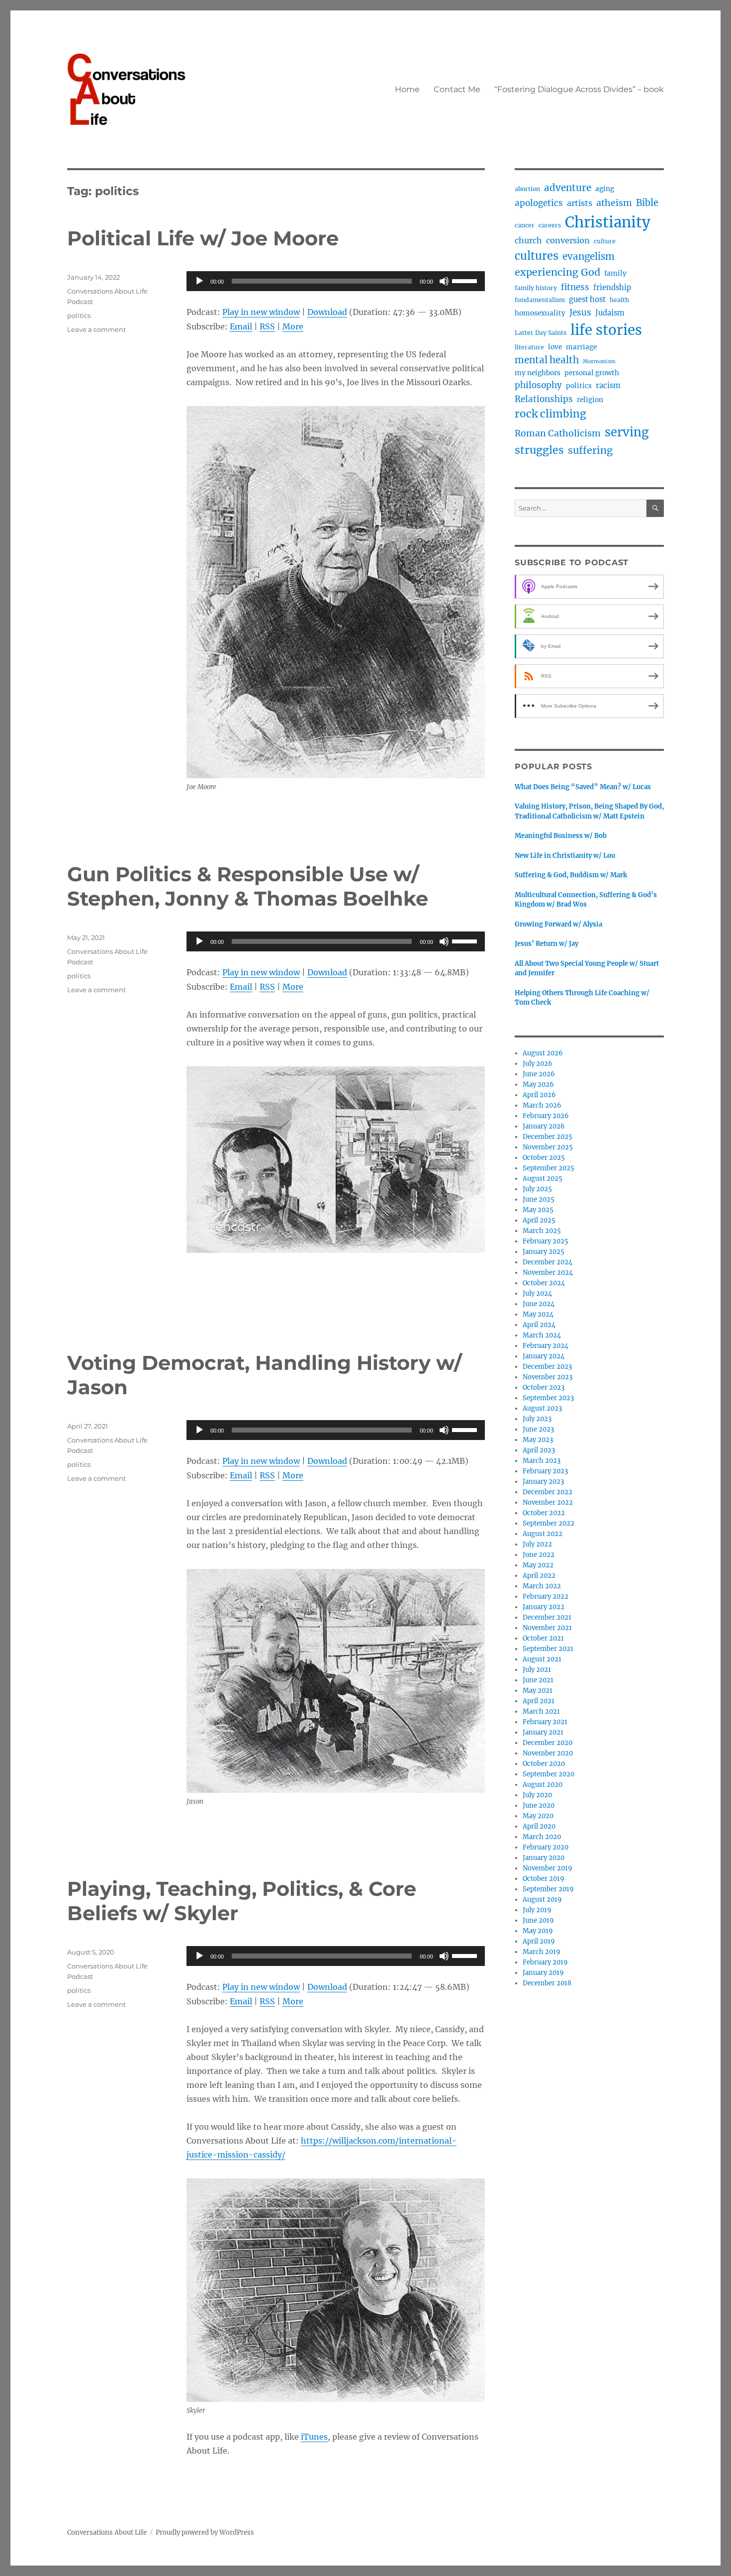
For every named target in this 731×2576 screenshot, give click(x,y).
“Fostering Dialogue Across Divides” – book (579, 89)
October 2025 (544, 1158)
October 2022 (544, 1513)
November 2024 (548, 1273)
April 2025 (539, 1220)
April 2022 (539, 1576)
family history (536, 288)
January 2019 (543, 1973)
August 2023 (542, 1408)
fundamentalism (540, 300)
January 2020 (544, 1858)
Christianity (608, 222)
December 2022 (548, 1492)
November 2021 (547, 1628)
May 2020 (538, 1816)
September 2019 (548, 1889)
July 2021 (537, 1670)
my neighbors (538, 373)
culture (605, 241)
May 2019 (538, 1931)
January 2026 (544, 1126)
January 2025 (544, 1252)
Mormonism (599, 361)
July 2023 (537, 1419)
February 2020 (546, 1847)
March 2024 (542, 1335)
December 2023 (547, 1367)
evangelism (589, 257)
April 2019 (539, 1941)
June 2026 (539, 1074)
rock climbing (550, 414)
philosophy (538, 385)
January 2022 (544, 1607)
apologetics (539, 203)
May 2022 (538, 1565)
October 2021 (543, 1638)
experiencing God (557, 272)
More (293, 326)
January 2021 (543, 1732)
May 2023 (538, 1440)
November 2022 (548, 1502)
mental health (547, 360)
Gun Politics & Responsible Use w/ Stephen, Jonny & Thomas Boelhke (248, 886)
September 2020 (548, 1774)
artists (580, 203)
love (555, 347)
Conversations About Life (107, 2532)
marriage (581, 347)
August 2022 (543, 1534)
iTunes (314, 2437)
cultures (537, 256)
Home (407, 89)
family (615, 273)
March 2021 (541, 1711)
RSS (267, 326)
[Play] (199, 281)
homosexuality (540, 313)
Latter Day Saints (541, 333)
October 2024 (544, 1283)
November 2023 (548, 1377)
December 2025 (548, 1137)
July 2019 (537, 1910)
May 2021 (538, 1691)
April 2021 (539, 1701)
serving (627, 432)
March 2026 (542, 1105)
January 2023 (543, 1482)
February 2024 (546, 1346)
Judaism (610, 313)
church (528, 240)
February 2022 (546, 1597)
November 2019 (548, 1868)
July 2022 (537, 1544)
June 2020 (539, 1805)
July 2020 (537, 1795)
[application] (336, 281)
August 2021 (542, 1659)
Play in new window (261, 312)
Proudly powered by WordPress (205, 2532)
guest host (587, 300)
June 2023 (538, 1429)
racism (608, 386)
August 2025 (543, 1179)
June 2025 (539, 1199)
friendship (612, 288)
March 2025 (542, 1231)
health (619, 300)
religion (590, 400)
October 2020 (544, 1764)
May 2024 (538, 1314)
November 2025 (548, 1147)
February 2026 (546, 1116)
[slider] (466, 280)
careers (550, 225)
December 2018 (547, 1983)
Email (241, 326)
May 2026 (538, 1084)
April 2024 (539, 1325)
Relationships (544, 399)
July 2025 (537, 1189)
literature (529, 347)
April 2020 (539, 1826)
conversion (568, 240)
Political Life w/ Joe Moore (203, 238)
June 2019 (538, 1920)
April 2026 (539, 1095)
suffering (590, 450)
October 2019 (544, 1879)
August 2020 (543, 1785)
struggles (539, 450)
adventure (568, 188)
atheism (614, 203)
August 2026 (543, 1053)
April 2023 (539, 1450)
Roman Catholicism (558, 433)
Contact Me (457, 89)
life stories (606, 330)
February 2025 (546, 1241)
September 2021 (548, 1649)
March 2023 (542, 1461)
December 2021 (547, 1617)
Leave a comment (96, 329)
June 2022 (539, 1555)
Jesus (580, 312)
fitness (575, 287)
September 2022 (548, 1523)
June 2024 (539, 1304)
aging (605, 189)
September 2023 (548, 1398)
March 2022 (542, 1586)
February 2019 (545, 1962)
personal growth (592, 373)
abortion (527, 189)
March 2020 (542, 1837)
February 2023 (545, 1471)
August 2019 (542, 1900)
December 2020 (548, 1743)
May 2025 (538, 1210)
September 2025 (548, 1168)
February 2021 (545, 1722)
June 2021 (538, 1680)
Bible (647, 203)
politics (79, 315)
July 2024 (537, 1293)
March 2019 (542, 1952)
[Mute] (444, 281)
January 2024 (544, 1356)
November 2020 (548, 1753)
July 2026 (538, 1064)
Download (327, 312)
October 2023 (544, 1388)
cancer (525, 225)
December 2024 (548, 1262)
